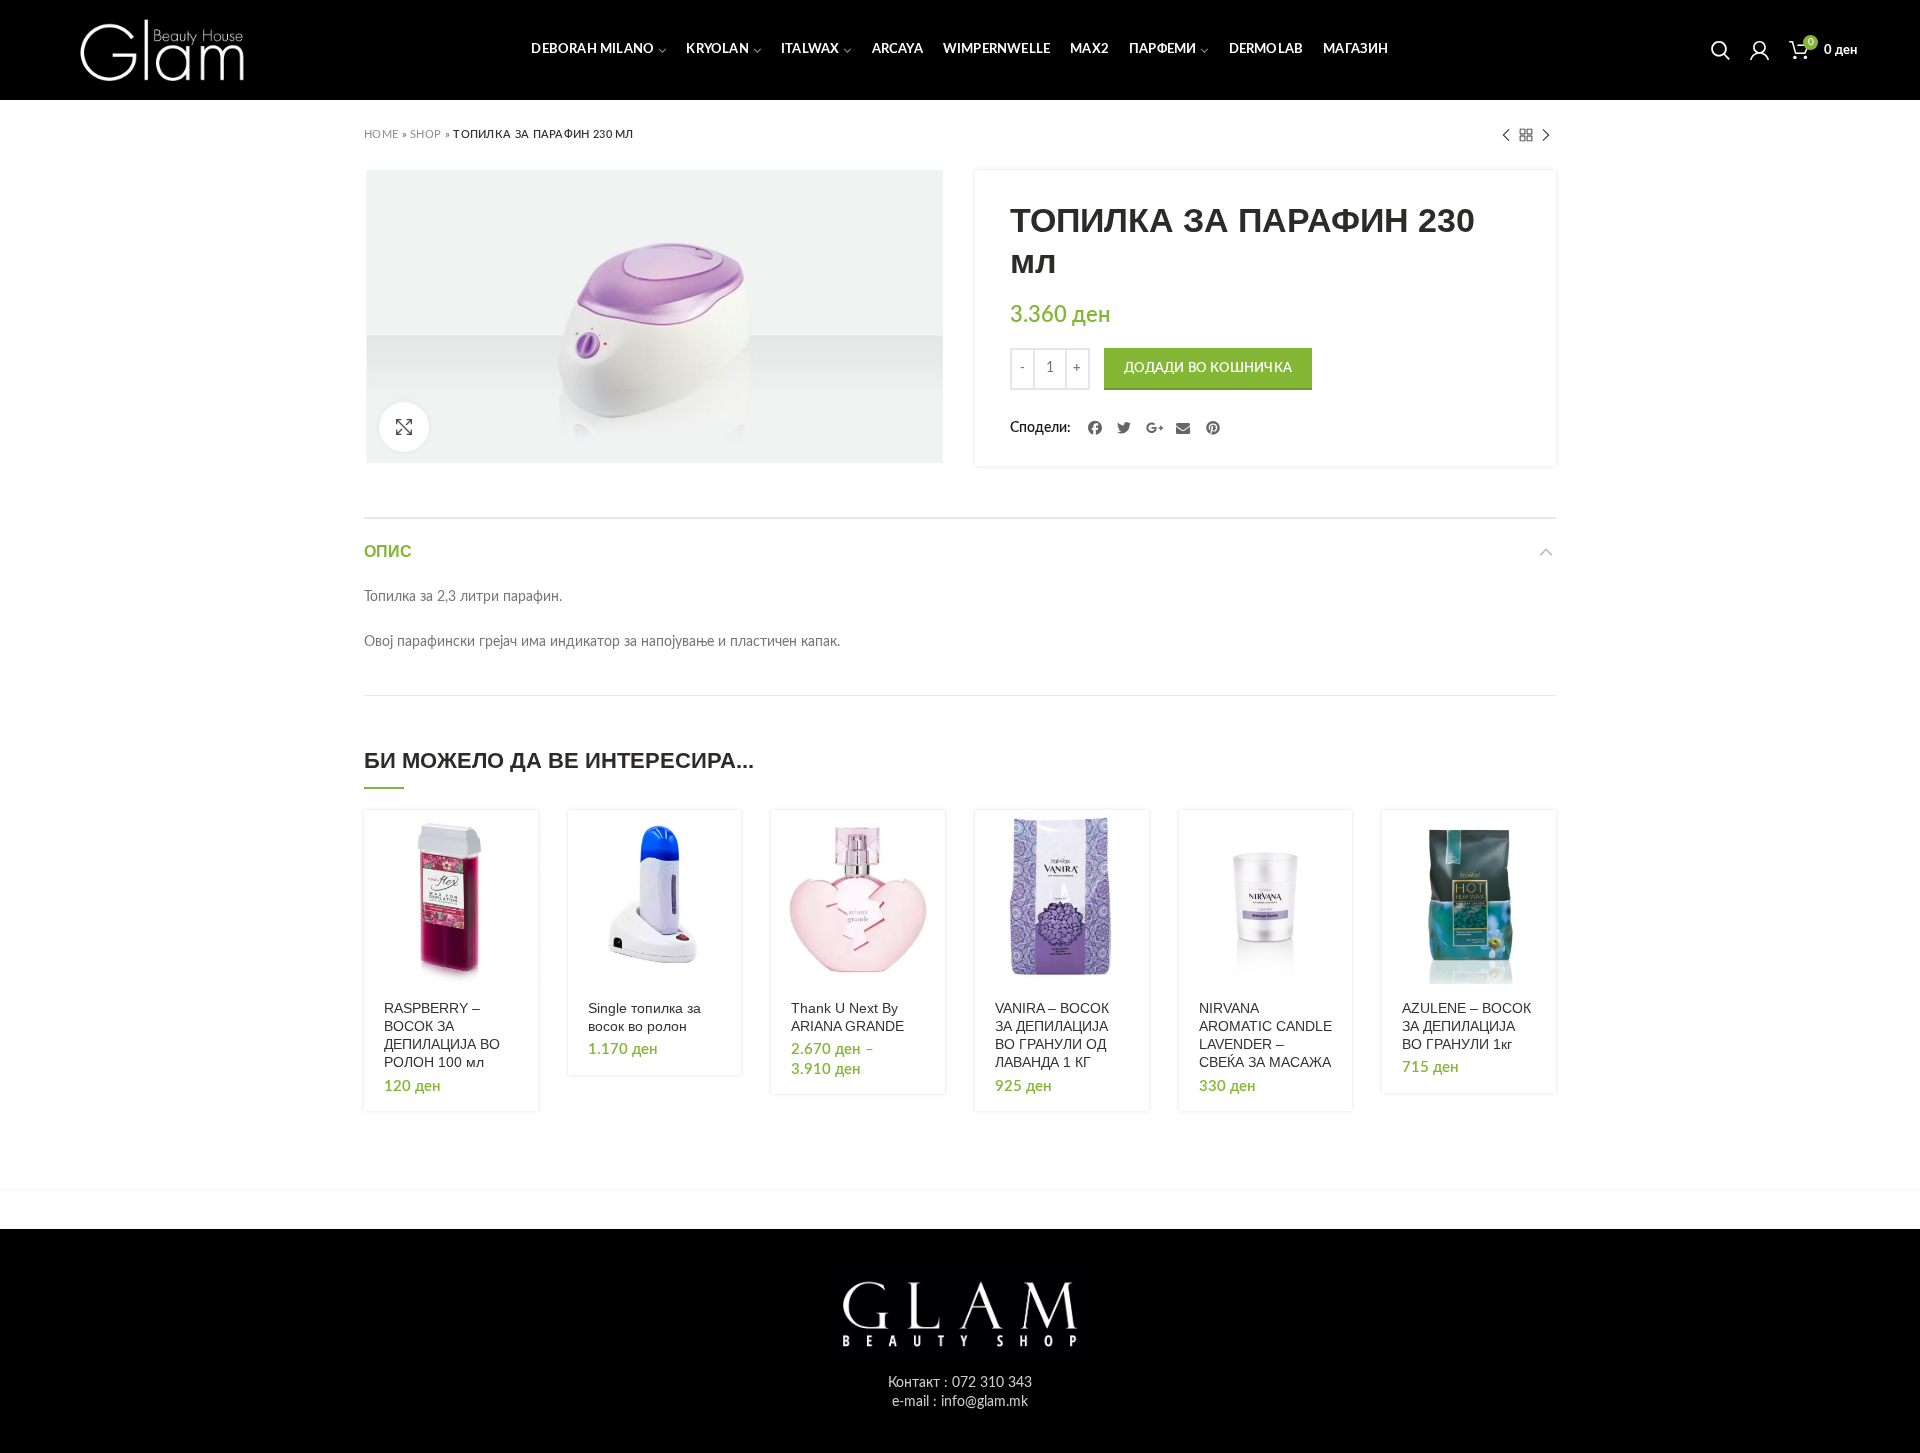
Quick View (523, 887)
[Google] (1154, 428)
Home (381, 134)
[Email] (1184, 428)
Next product (1546, 135)
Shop (425, 134)
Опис (388, 551)
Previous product (1506, 135)
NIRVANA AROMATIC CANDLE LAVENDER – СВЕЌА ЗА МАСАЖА (1265, 1035)
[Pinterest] (1213, 428)
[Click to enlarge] (404, 427)
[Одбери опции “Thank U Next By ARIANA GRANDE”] (930, 842)
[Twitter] (1125, 428)
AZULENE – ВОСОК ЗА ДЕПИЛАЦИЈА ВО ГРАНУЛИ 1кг (1466, 1026)
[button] (523, 842)
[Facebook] (1095, 428)
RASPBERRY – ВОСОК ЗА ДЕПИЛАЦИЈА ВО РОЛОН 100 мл (442, 1035)
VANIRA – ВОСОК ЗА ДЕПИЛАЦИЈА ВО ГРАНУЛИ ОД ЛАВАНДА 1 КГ (1052, 1035)
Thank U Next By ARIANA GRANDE (847, 1017)
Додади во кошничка (1208, 368)
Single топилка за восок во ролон (644, 1017)
